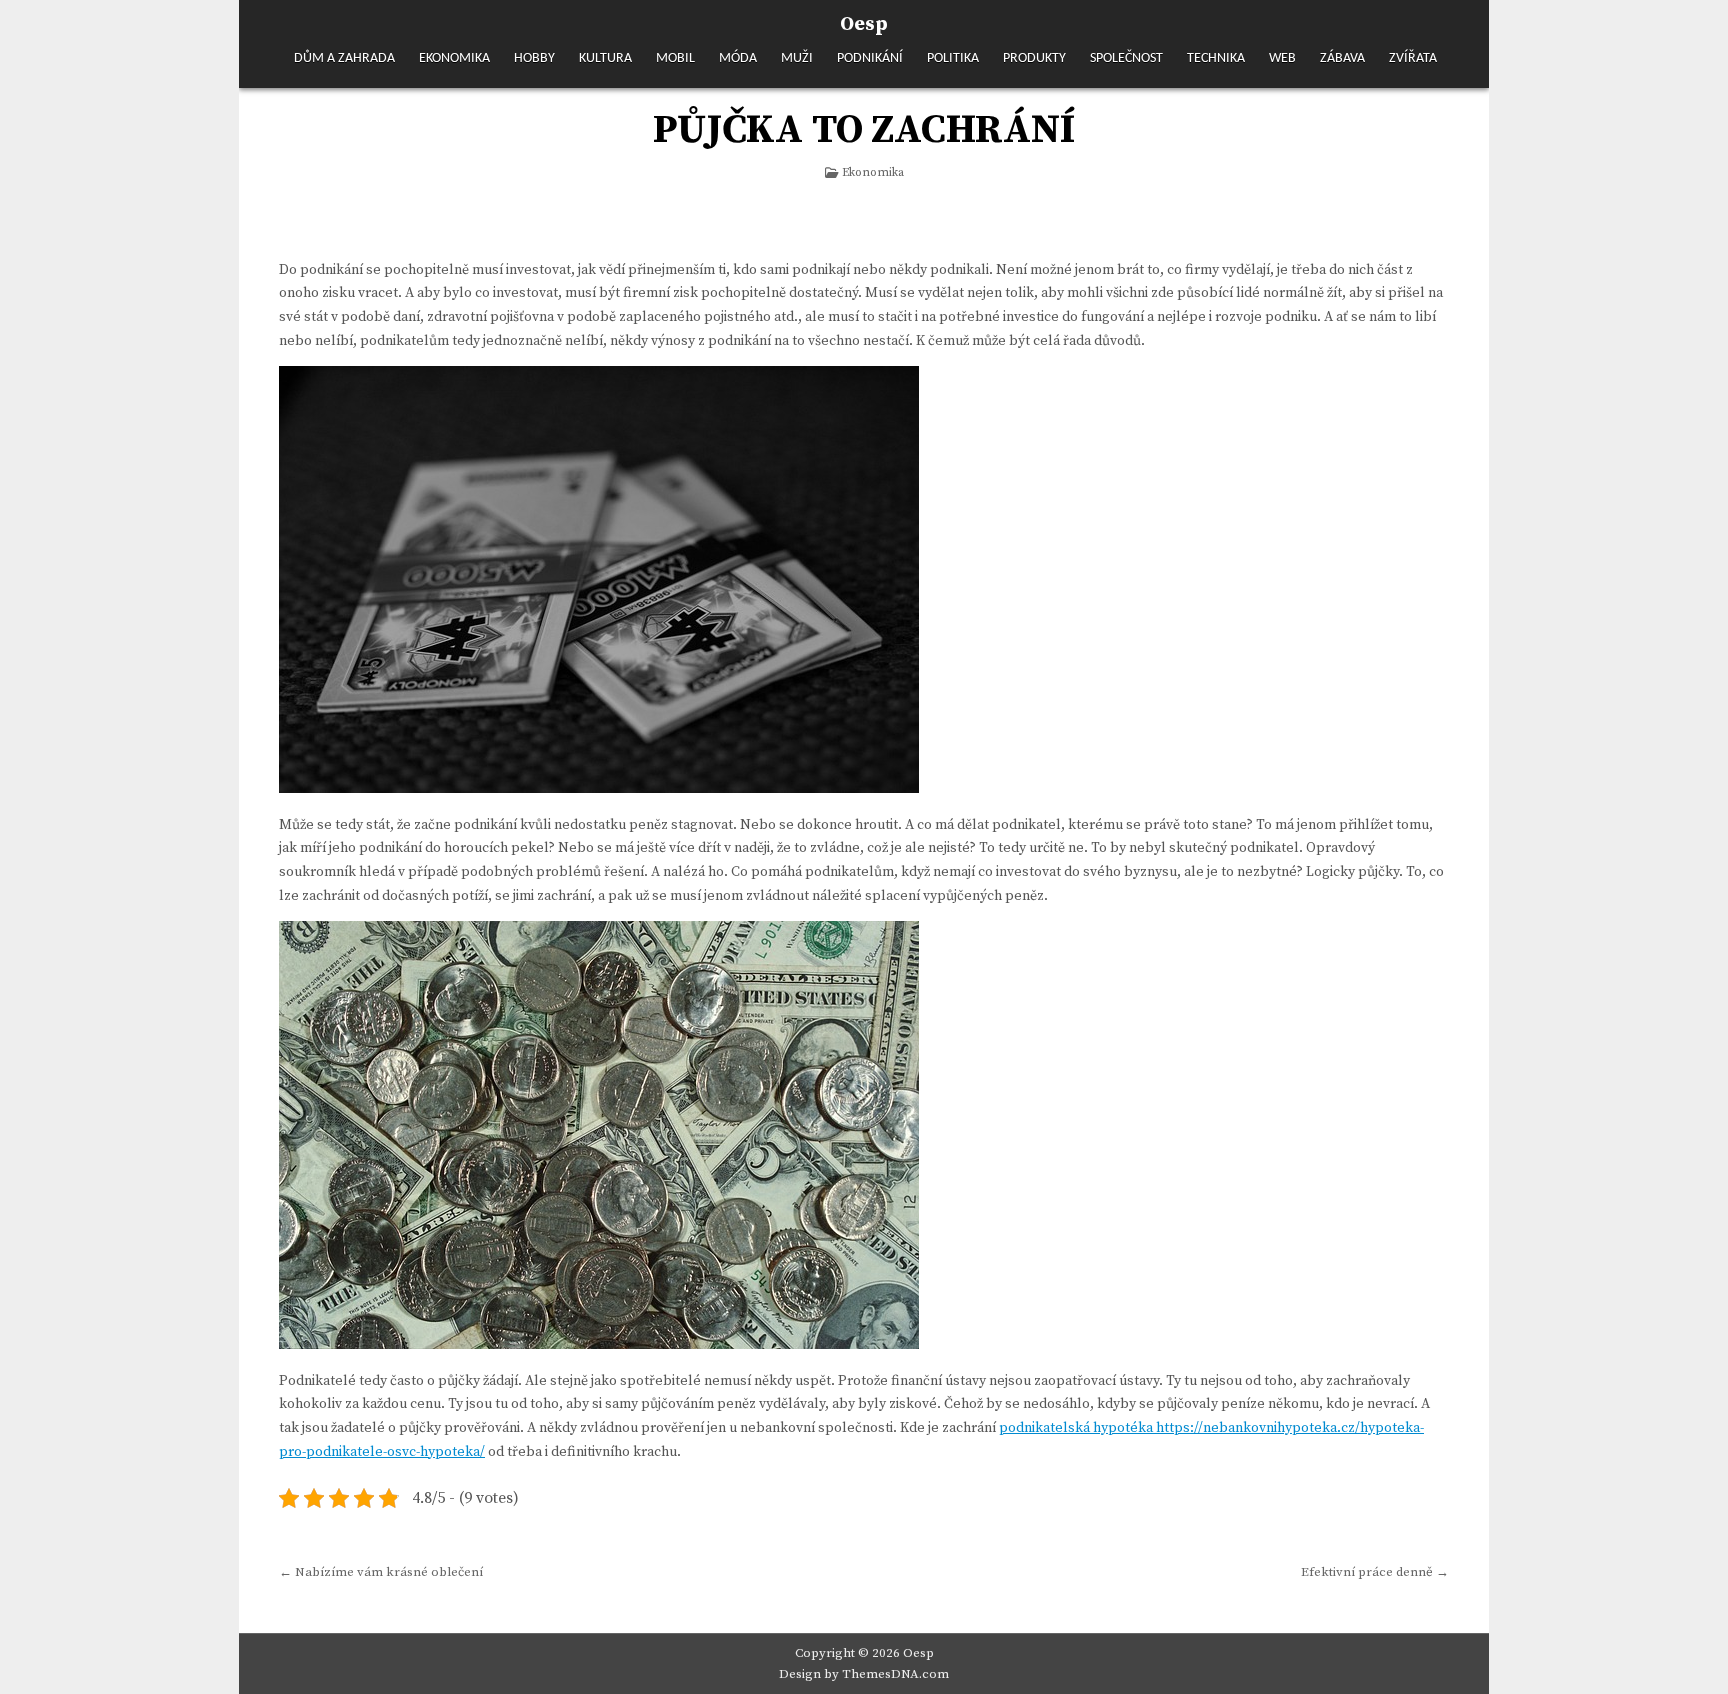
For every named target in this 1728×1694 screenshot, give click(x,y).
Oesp (864, 24)
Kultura (605, 58)
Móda (738, 58)
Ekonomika (454, 58)
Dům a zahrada (344, 58)
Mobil (675, 58)
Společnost (1126, 58)
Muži (797, 58)
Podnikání (870, 58)
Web (1282, 58)
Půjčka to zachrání (863, 130)
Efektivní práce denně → (1375, 1572)
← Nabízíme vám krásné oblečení (381, 1572)
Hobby (534, 58)
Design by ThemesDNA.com (864, 1674)
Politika (953, 58)
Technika (1216, 58)
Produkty (1034, 58)
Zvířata (1413, 58)
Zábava (1342, 58)
